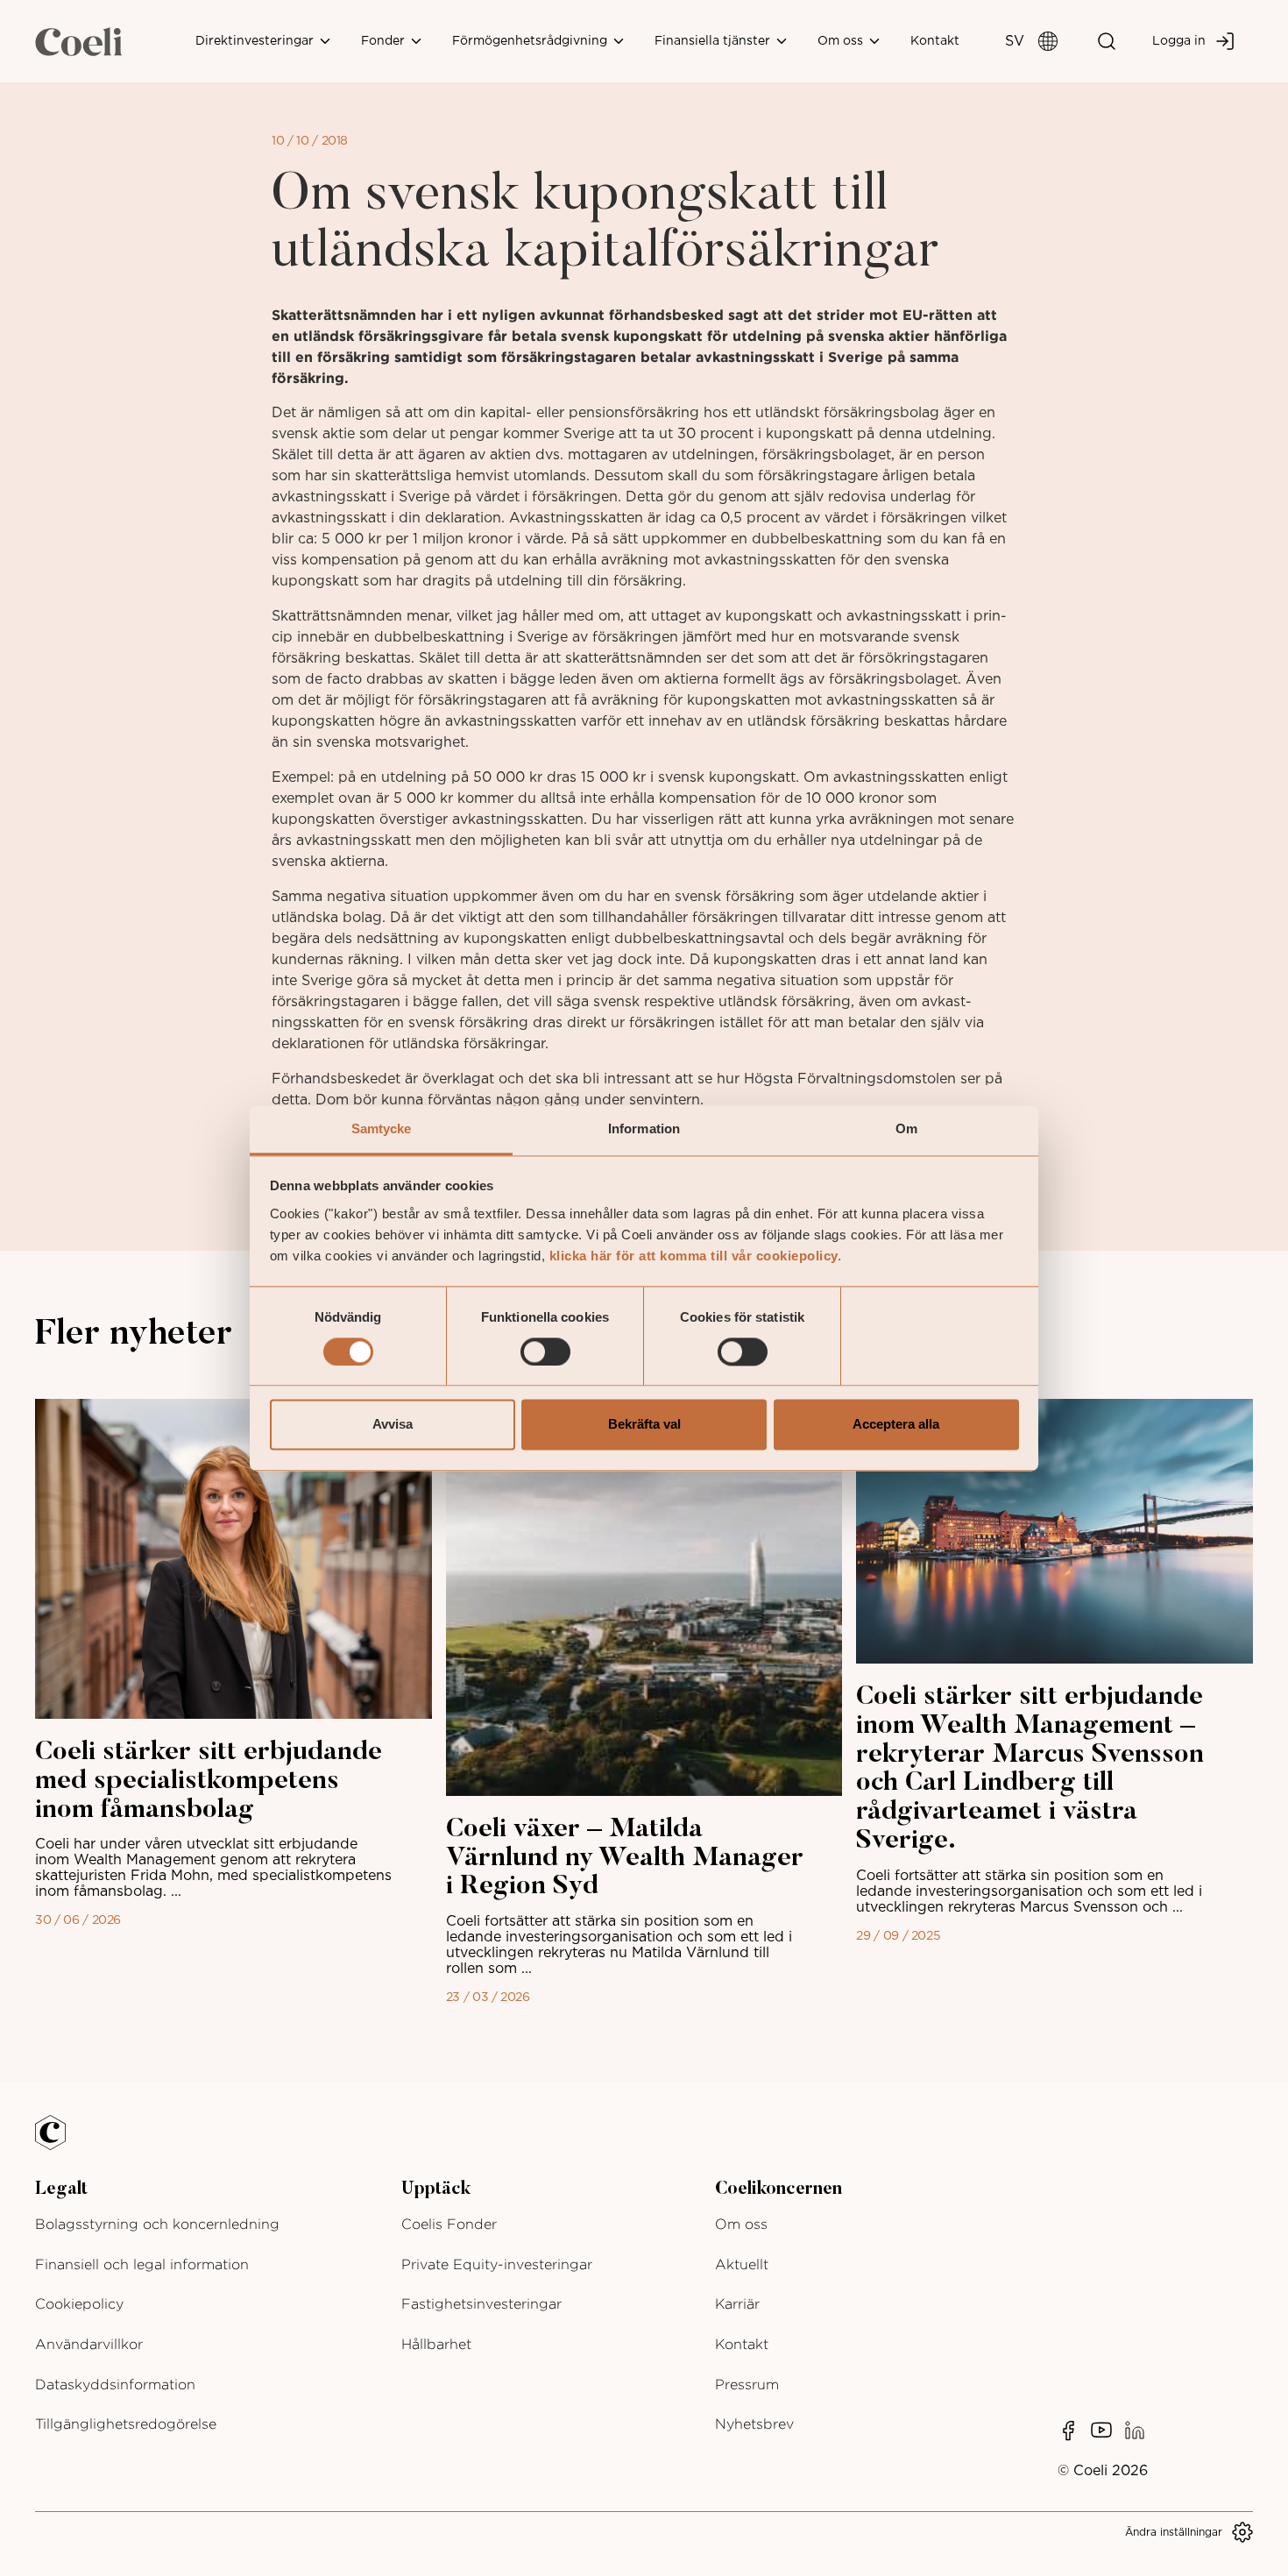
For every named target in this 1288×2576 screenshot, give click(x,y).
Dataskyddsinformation (115, 2384)
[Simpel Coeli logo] (63, 2143)
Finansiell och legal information (142, 2264)
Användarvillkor (89, 2344)
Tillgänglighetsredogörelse (126, 2424)
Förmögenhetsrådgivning (531, 41)
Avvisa (393, 1425)
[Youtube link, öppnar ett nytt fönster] (1101, 2431)
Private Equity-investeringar (497, 2264)
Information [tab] (644, 1128)
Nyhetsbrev (754, 2424)
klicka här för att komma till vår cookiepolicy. (696, 1256)
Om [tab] (906, 1128)
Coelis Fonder (449, 2224)
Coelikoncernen (778, 2189)
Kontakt (935, 41)
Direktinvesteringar (256, 41)
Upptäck (436, 2189)
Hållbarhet (436, 2344)
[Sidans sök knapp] (1107, 41)
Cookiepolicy (79, 2304)
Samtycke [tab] (382, 1128)
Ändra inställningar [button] (1174, 2532)
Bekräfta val (644, 1425)
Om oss (842, 41)
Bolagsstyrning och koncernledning (157, 2224)
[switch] (545, 1352)
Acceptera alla (896, 1425)
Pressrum (747, 2384)
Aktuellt (742, 2264)
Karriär (737, 2304)
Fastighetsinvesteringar (481, 2304)
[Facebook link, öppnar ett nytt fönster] (1068, 2431)
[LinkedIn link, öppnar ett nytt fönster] (1135, 2431)
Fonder (385, 41)
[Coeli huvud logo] (79, 41)
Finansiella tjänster (714, 41)
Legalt (61, 2189)
